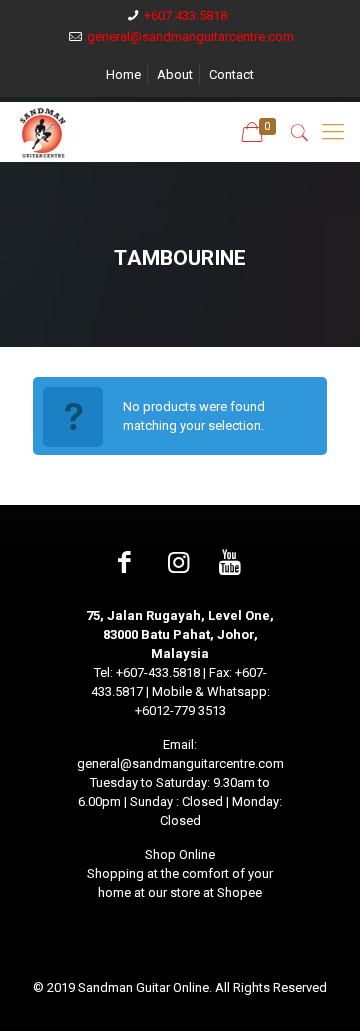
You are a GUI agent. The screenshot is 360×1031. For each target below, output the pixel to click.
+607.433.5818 (185, 15)
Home (123, 74)
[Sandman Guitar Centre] (43, 132)
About (175, 74)
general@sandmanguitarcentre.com (190, 36)
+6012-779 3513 (180, 710)
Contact (231, 74)
